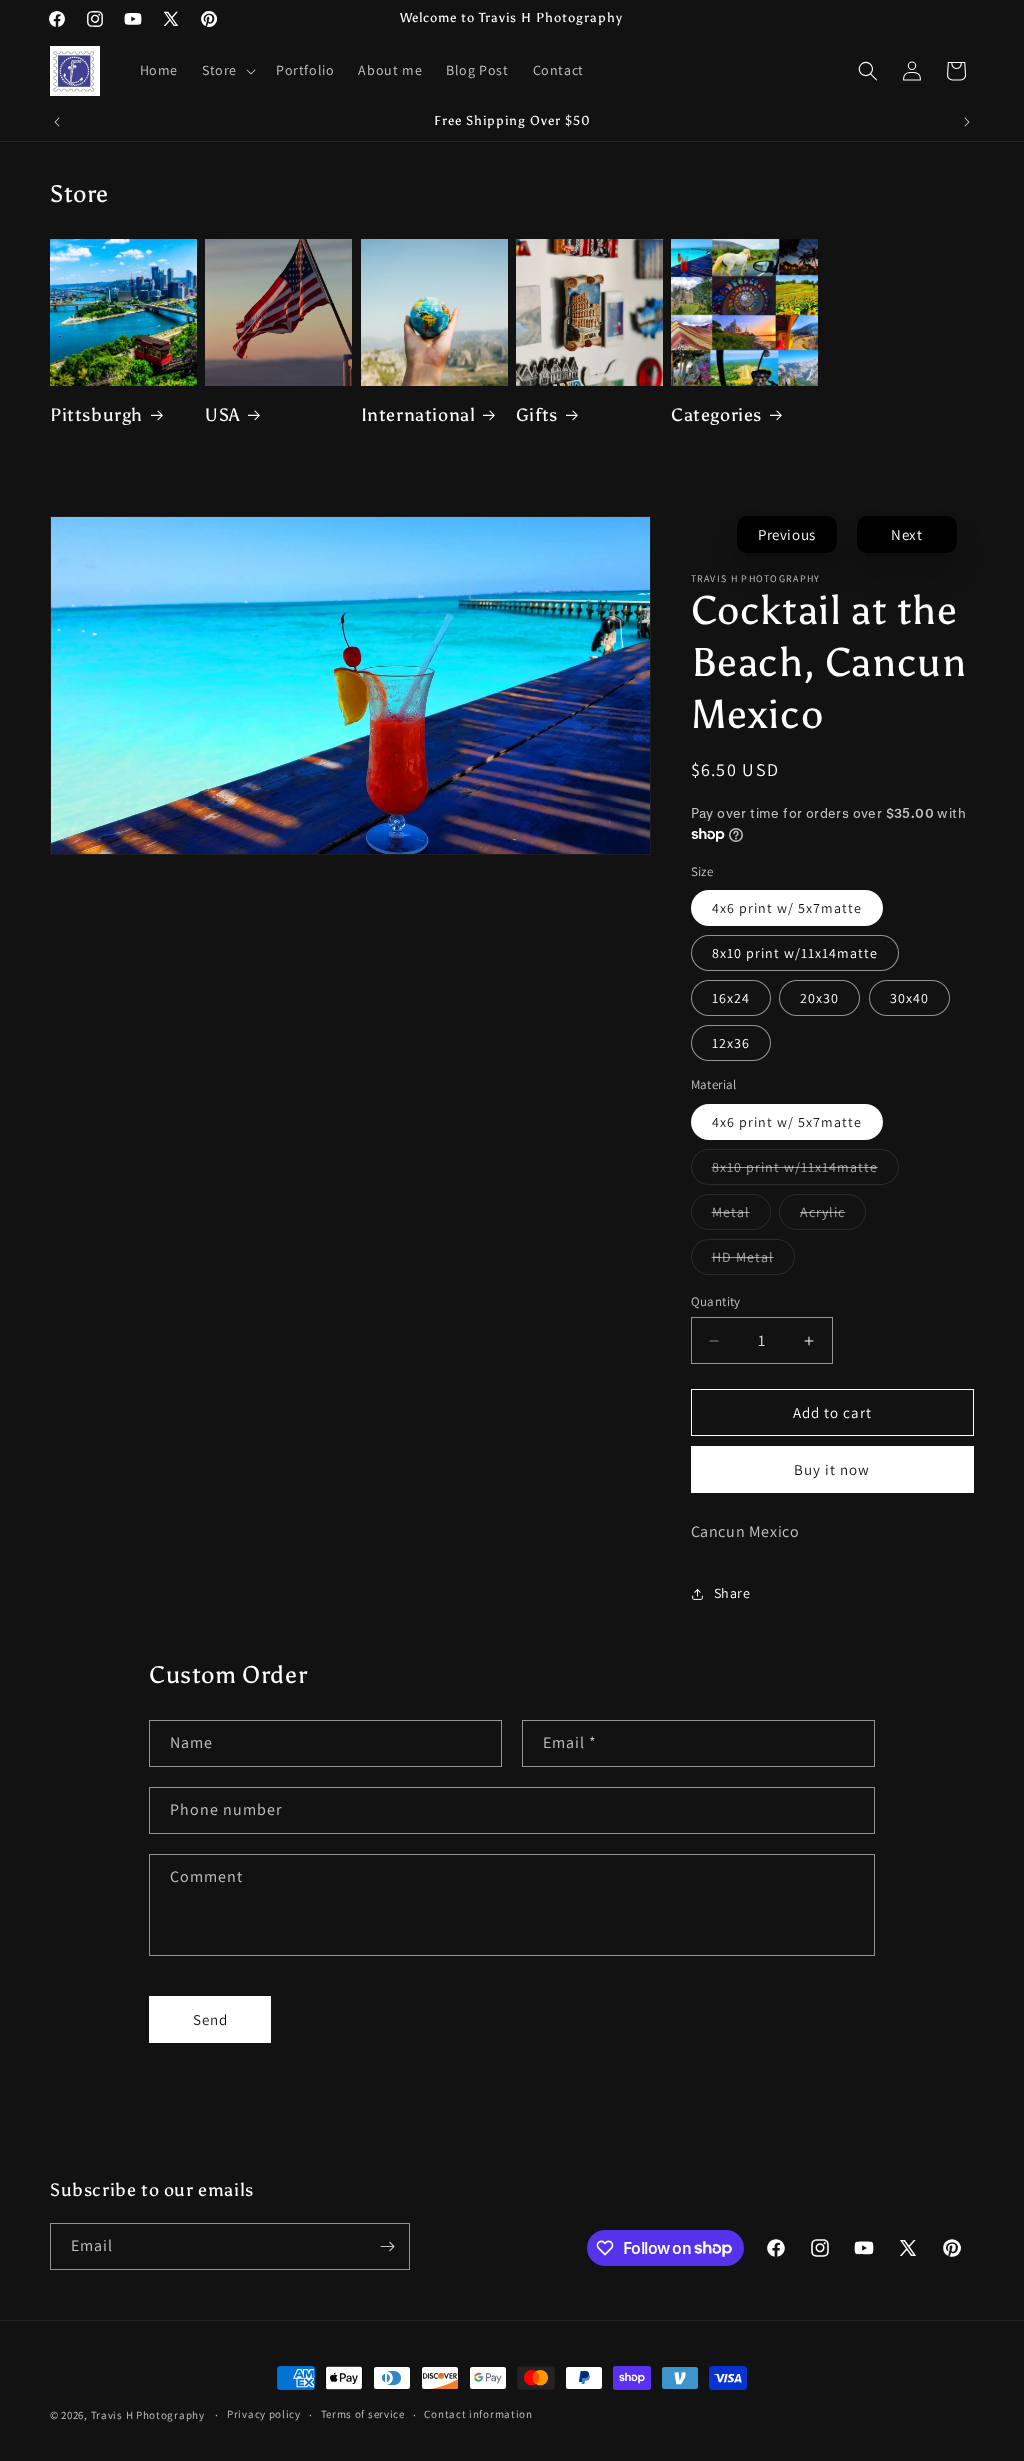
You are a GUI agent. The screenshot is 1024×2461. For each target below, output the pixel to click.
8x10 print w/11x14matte (795, 953)
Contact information (478, 2414)
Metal (741, 1216)
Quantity (716, 1301)
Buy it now (832, 1469)
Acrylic (833, 1216)
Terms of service (363, 2414)
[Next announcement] (967, 122)
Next (906, 534)
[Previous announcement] (57, 122)
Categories (716, 415)
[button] (227, 70)
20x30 (819, 998)
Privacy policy (264, 2414)
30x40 (909, 998)
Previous (787, 534)
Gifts (537, 415)
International (418, 415)
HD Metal (753, 1261)
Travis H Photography (148, 2415)
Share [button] (732, 1593)
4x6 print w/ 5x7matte (787, 908)
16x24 (731, 998)
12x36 (731, 1043)
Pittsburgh (96, 415)
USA (222, 415)
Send (210, 2019)
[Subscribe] (387, 2246)
